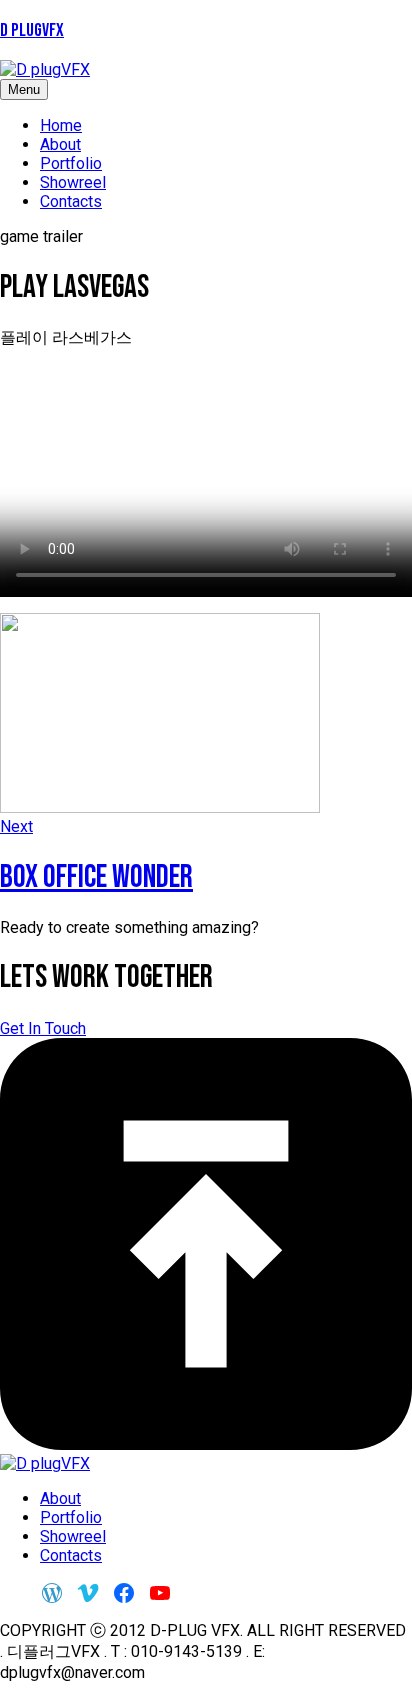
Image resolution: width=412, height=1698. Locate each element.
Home (61, 125)
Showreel (73, 182)
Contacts (71, 201)
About (60, 144)
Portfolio (71, 163)
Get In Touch (43, 1028)
